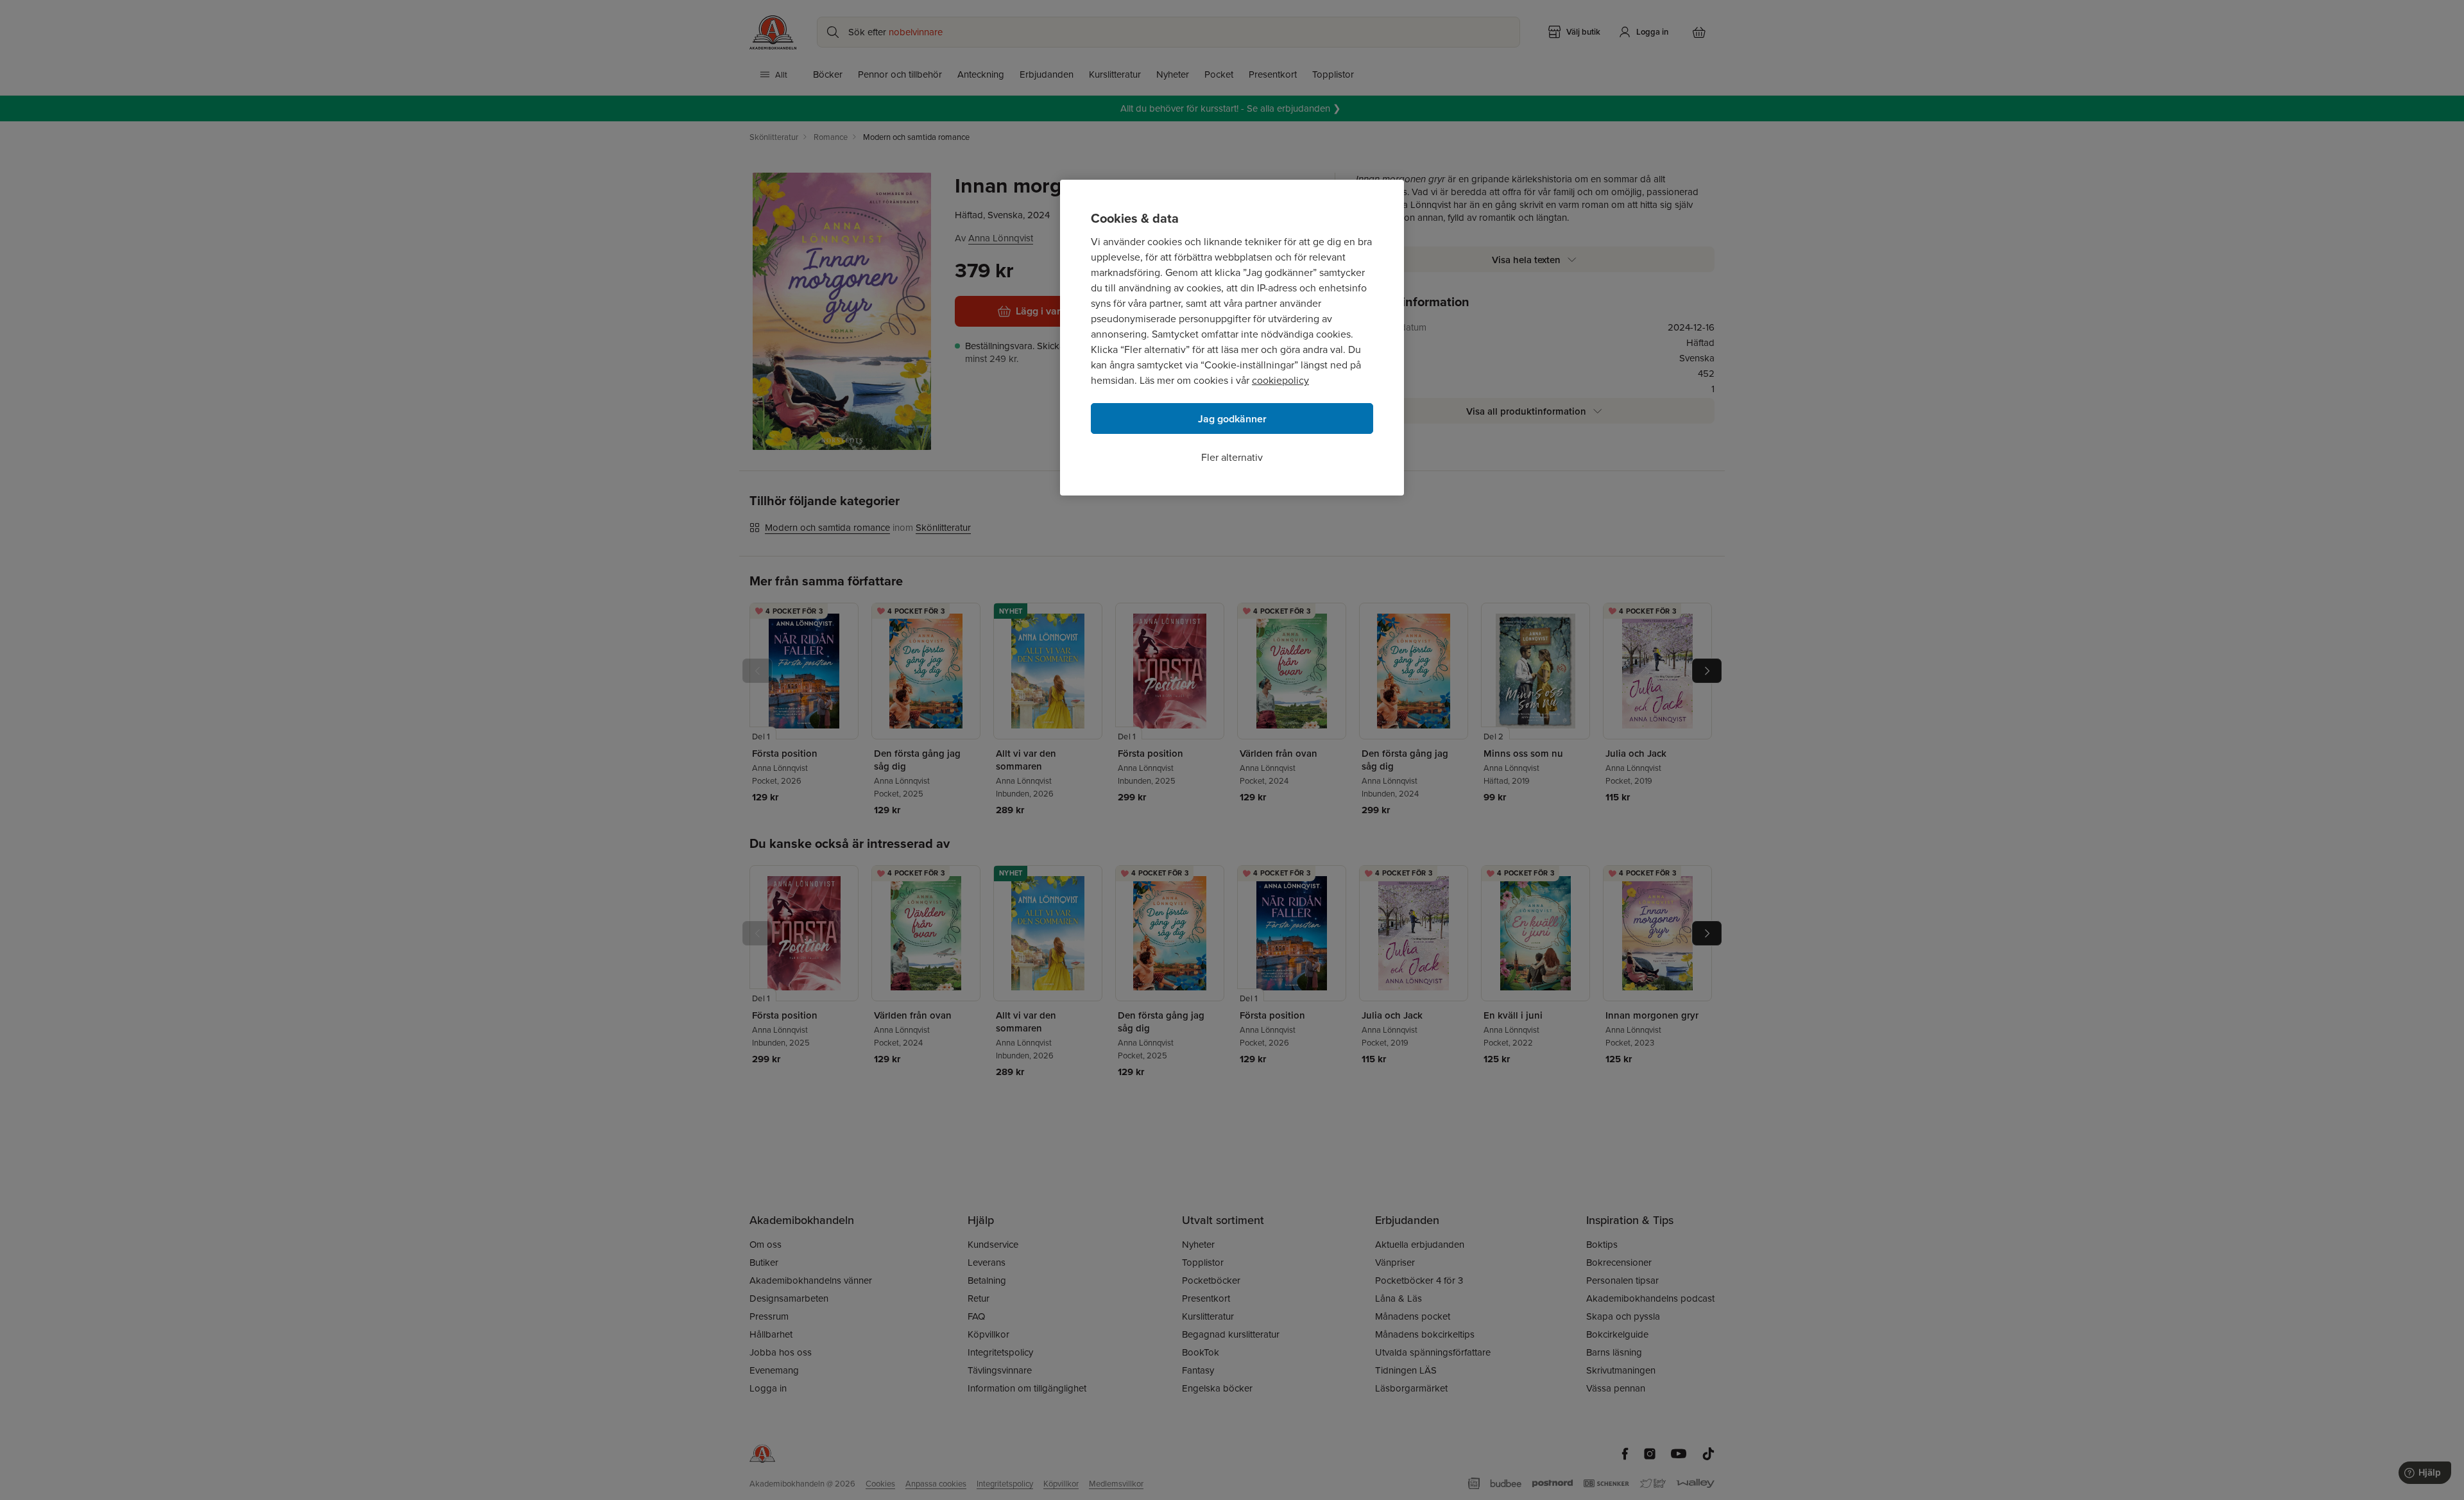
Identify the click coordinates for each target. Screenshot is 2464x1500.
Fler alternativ (1232, 457)
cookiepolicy (1280, 380)
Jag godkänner (1232, 419)
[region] (1232, 338)
